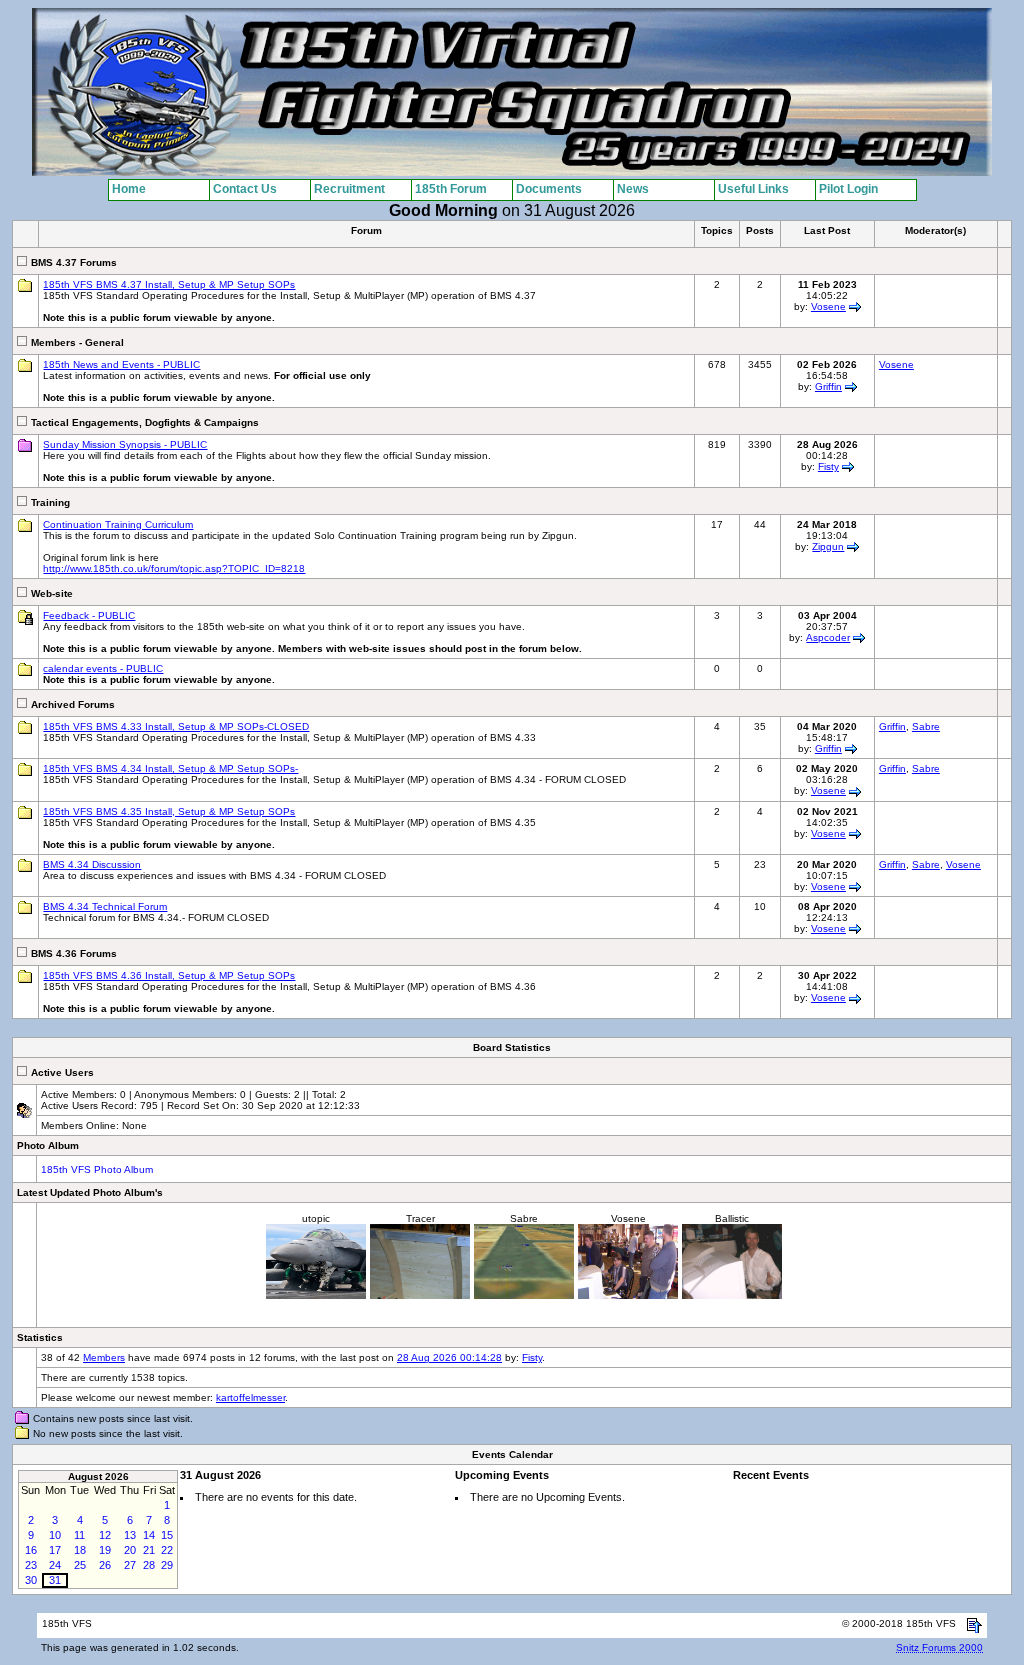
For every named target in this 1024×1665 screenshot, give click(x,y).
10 (55, 1535)
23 (31, 1565)
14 (149, 1535)
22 (167, 1550)
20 (130, 1550)
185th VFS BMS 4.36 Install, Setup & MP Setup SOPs (169, 975)
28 (149, 1565)
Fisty (828, 466)
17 (55, 1550)
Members (104, 1357)
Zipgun (828, 546)
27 (130, 1565)
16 (31, 1550)
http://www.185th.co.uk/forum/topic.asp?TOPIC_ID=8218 (174, 568)
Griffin (828, 386)
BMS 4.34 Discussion (92, 864)
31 (55, 1580)
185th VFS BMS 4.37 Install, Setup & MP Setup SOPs (169, 284)
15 (167, 1535)
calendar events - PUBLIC (103, 668)
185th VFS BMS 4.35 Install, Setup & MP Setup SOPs (169, 811)
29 (167, 1565)
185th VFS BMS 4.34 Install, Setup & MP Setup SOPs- (170, 768)
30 (31, 1580)
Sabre (926, 726)
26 (105, 1565)
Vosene (828, 306)
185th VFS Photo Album (97, 1169)
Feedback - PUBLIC (89, 615)
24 (55, 1565)
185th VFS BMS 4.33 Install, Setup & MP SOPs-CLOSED (176, 726)
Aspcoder (828, 637)
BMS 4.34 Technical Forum (105, 906)
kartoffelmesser (250, 1397)
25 (80, 1565)
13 (130, 1535)
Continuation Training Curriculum (118, 524)
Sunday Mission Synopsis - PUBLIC (125, 444)
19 (105, 1550)
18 (80, 1550)
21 (149, 1550)
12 (105, 1535)
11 (79, 1535)
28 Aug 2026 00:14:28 (449, 1357)
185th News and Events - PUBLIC (121, 364)
